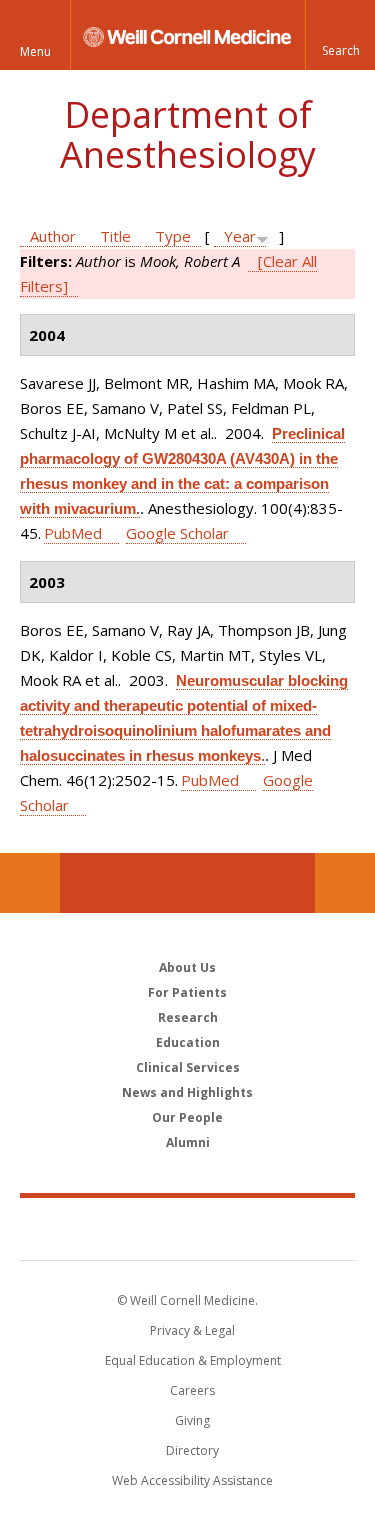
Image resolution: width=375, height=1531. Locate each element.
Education (188, 1042)
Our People (187, 1117)
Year (240, 236)
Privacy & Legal (192, 1330)
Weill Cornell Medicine (188, 1228)
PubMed (73, 533)
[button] (340, 35)
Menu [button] (35, 51)
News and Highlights (187, 1092)
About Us (187, 967)
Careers (192, 1390)
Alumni (188, 1142)
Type (173, 236)
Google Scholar (177, 533)
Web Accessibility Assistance (192, 1480)
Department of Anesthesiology (188, 134)
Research (188, 1017)
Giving (192, 1420)
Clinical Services (188, 1067)
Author (53, 236)
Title (115, 236)
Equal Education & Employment (193, 1360)
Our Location (30, 883)
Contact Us (345, 883)
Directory (192, 1450)
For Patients (187, 992)
